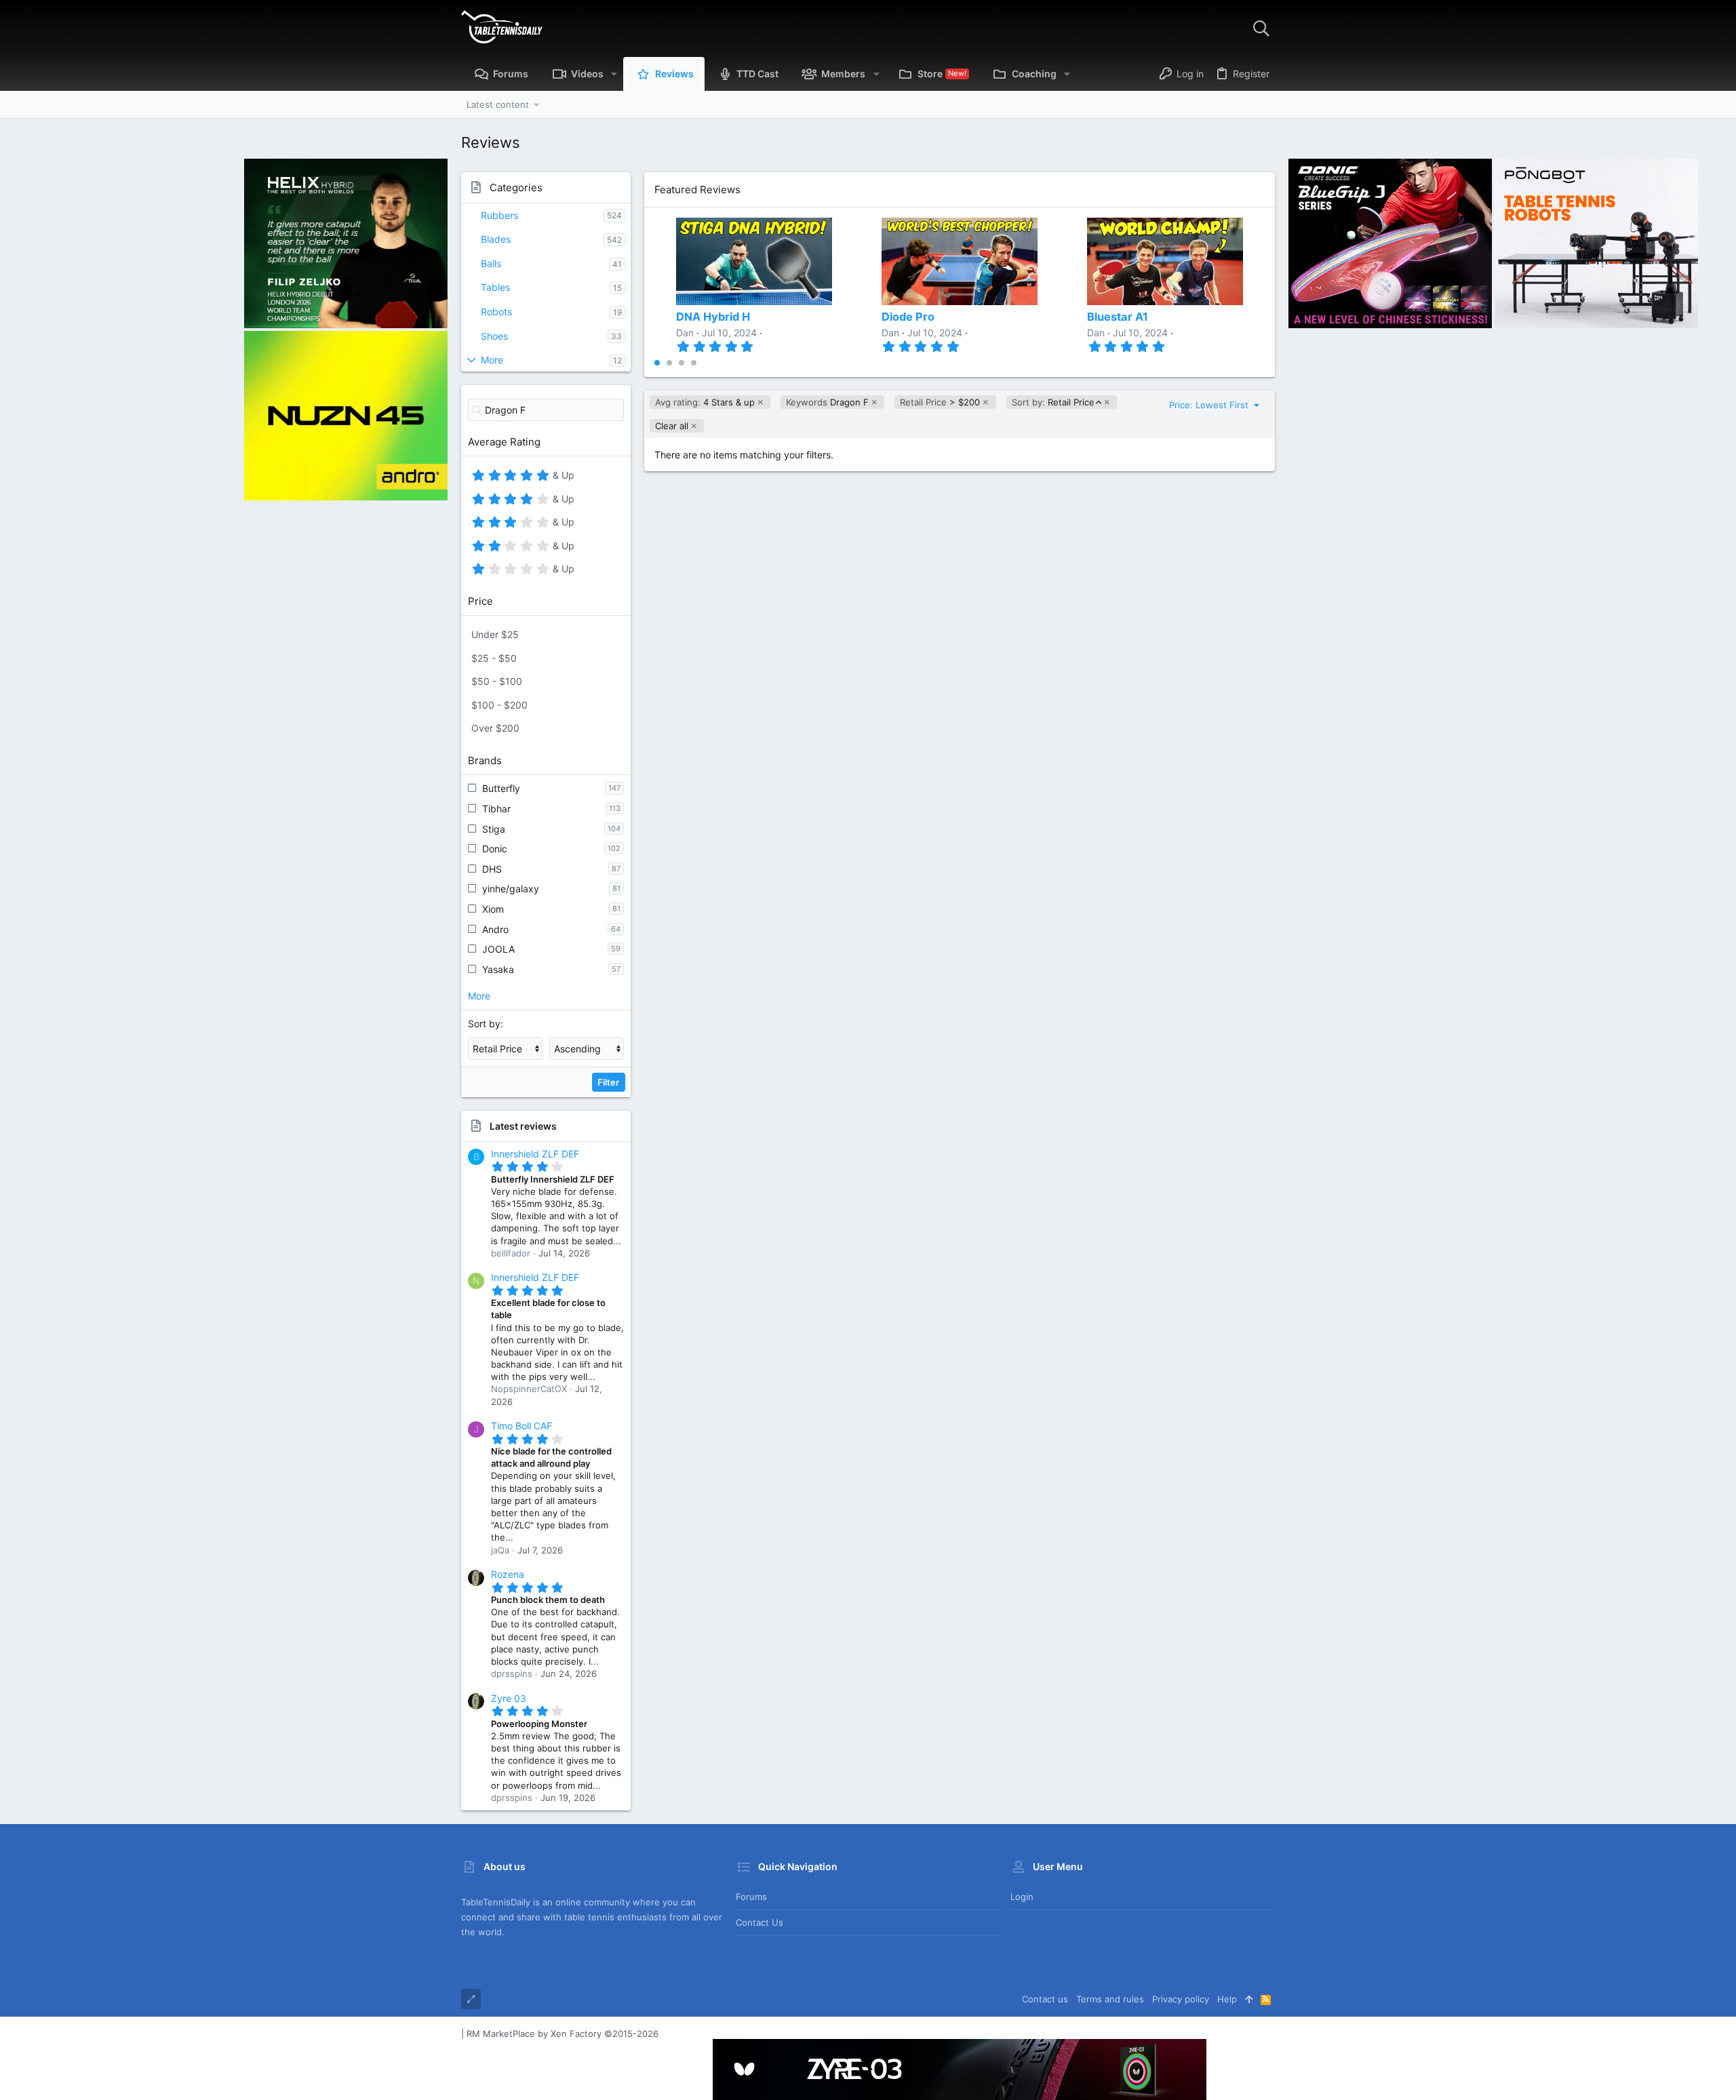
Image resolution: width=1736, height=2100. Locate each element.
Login (1022, 1897)
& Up (562, 477)
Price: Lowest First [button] (1210, 405)
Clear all (672, 426)
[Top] (1249, 1999)
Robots (496, 312)
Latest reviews (523, 1126)
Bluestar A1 (1118, 317)
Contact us (759, 1922)
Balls (491, 263)
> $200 (940, 402)
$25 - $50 (494, 658)
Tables (495, 287)
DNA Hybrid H (713, 317)
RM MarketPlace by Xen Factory (563, 2034)
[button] (614, 74)
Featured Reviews (697, 190)
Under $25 (495, 634)
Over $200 (495, 728)
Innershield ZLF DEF (535, 1154)
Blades (496, 239)
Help (1227, 1999)
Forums (751, 1897)
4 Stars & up (705, 402)
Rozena (508, 1574)
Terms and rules (1110, 1999)
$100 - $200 (499, 705)
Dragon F (827, 402)
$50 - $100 (497, 681)
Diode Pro (908, 317)
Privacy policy (1181, 1999)
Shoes (494, 336)
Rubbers (499, 215)
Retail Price (1053, 402)
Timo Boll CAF (521, 1426)
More (492, 360)
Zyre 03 (509, 1698)
